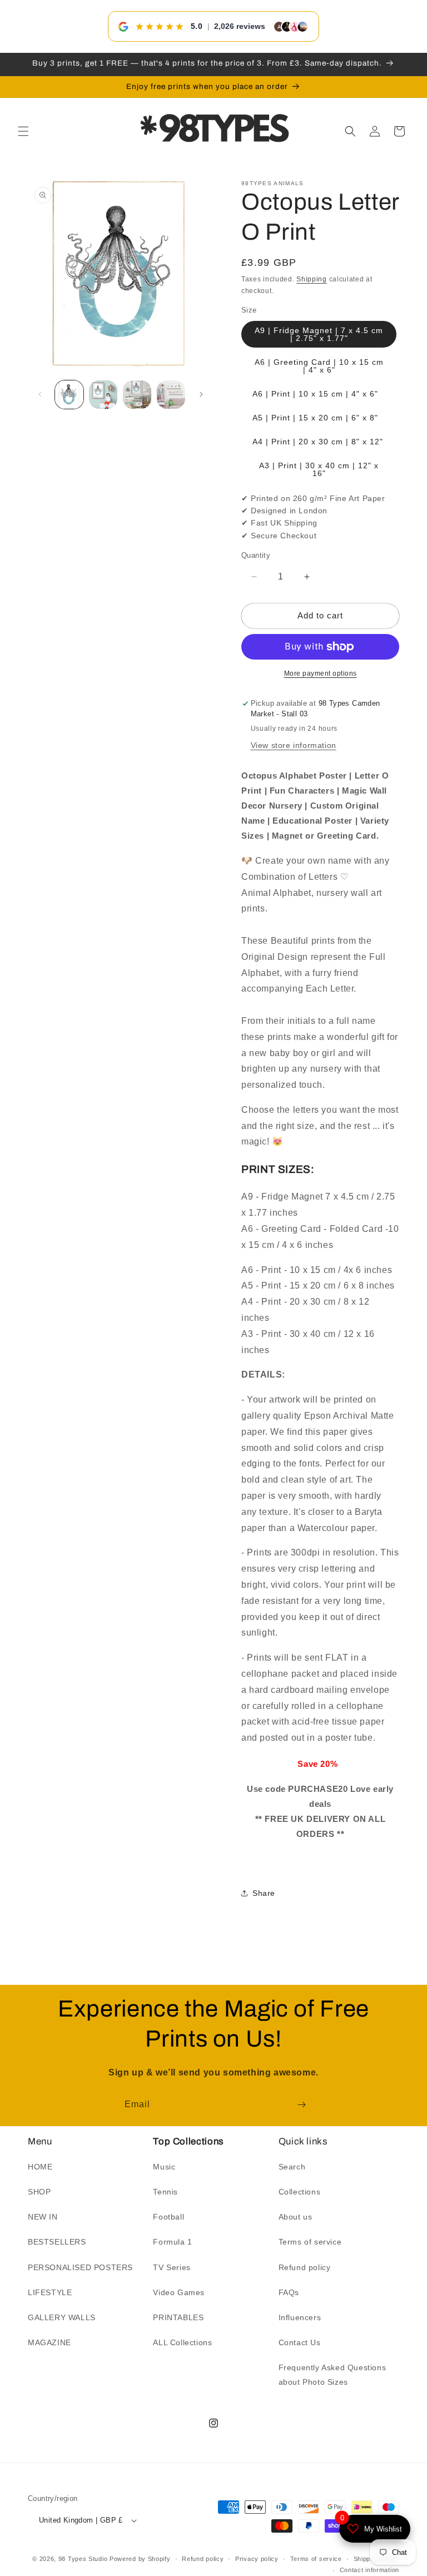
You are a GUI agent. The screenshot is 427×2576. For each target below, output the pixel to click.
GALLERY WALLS (62, 2317)
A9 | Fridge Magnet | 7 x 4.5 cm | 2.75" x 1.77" (319, 334)
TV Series (172, 2267)
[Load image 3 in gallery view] (137, 395)
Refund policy (305, 2267)
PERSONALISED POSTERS (80, 2267)
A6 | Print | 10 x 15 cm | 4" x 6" (315, 394)
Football (168, 2217)
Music (164, 2167)
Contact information (369, 2570)
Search (292, 2167)
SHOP (39, 2192)
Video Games (179, 2292)
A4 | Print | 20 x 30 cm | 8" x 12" (318, 442)
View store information (294, 745)
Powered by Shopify (140, 2559)
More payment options (321, 673)
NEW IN (43, 2217)
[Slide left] (40, 394)
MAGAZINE (49, 2342)
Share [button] (264, 1893)
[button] (23, 131)
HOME (40, 2167)
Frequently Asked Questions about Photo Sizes (332, 2374)
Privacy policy (257, 2559)
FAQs (289, 2292)
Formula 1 (172, 2242)
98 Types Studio (83, 2559)
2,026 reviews (240, 26)
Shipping (312, 279)
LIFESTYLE (50, 2292)
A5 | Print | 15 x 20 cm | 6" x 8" (315, 418)
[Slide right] (201, 394)
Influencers (300, 2317)
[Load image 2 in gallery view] (103, 395)
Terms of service (310, 2242)
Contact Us (300, 2342)
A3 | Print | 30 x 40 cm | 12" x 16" (319, 469)
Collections (300, 2192)
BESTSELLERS (57, 2242)
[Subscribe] (301, 2105)
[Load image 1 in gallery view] (69, 395)
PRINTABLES (178, 2317)
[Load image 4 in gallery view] (171, 395)
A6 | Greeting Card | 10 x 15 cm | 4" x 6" (319, 366)
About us (296, 2217)
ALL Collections (182, 2342)
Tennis (165, 2192)
